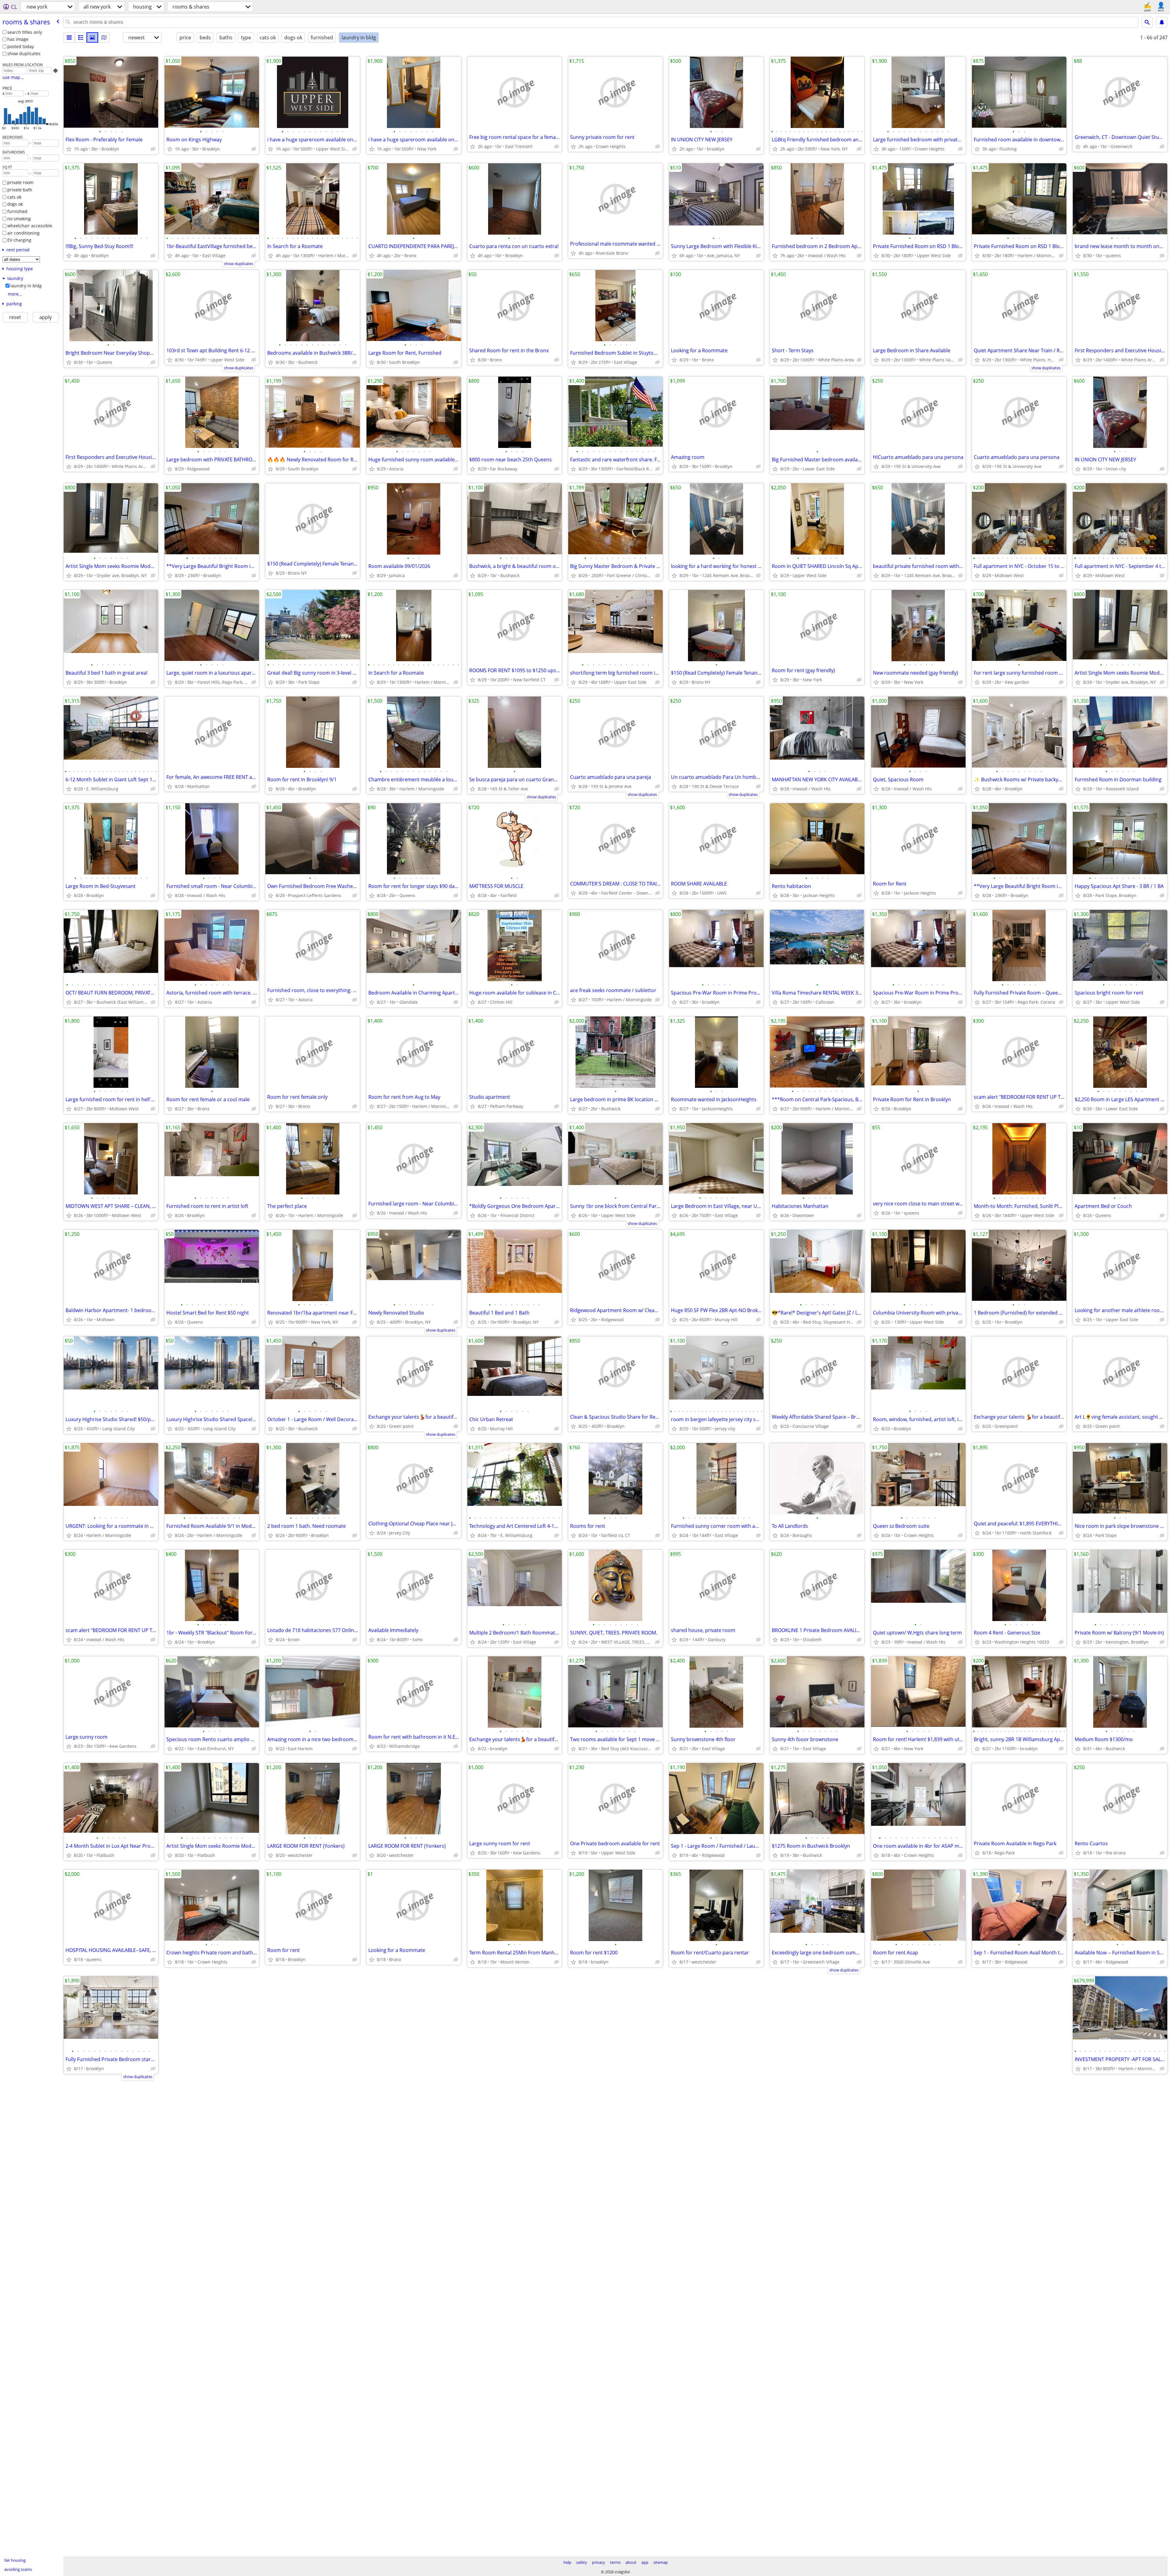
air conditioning (23, 233)
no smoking (19, 219)
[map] (104, 37)
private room (20, 182)
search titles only (25, 32)
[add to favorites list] (69, 149)
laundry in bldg (26, 286)
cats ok (14, 197)
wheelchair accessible (30, 226)
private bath (20, 190)
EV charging (19, 240)
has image (18, 39)
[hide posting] (153, 149)
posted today (21, 46)
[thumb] (81, 37)
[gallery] (92, 37)
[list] (69, 37)
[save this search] (1162, 22)
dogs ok (15, 204)
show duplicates (24, 53)
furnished (17, 211)
